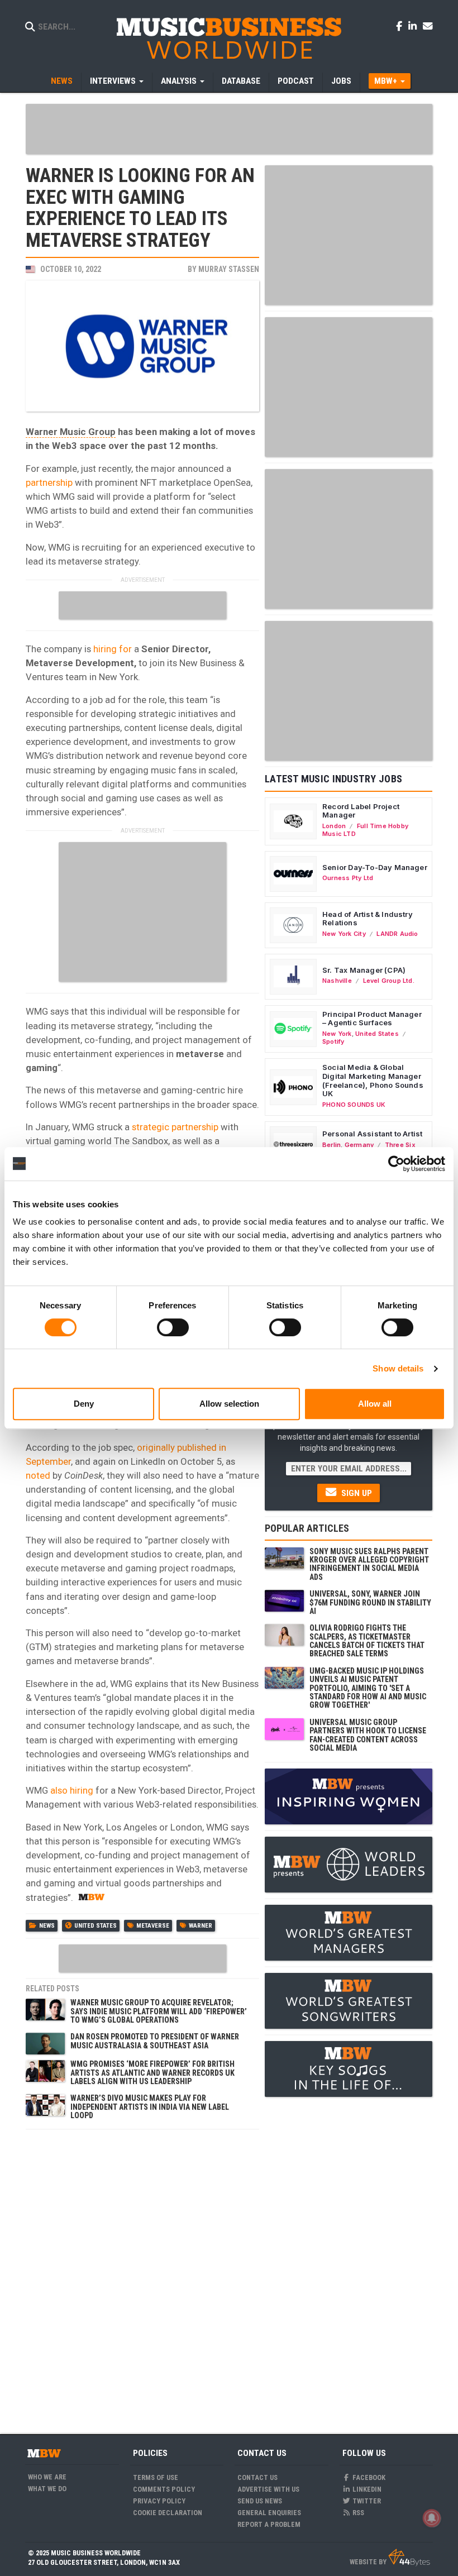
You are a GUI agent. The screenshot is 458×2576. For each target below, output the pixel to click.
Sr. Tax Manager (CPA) (364, 970)
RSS (357, 2513)
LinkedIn (366, 2489)
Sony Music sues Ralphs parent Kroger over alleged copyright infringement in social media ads (369, 1564)
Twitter (366, 2501)
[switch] (173, 1327)
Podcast (296, 81)
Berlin (331, 1145)
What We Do (47, 2489)
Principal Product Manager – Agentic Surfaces (372, 1019)
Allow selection (229, 1404)
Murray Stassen (229, 269)
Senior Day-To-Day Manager (375, 867)
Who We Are (47, 2477)
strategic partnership (175, 1127)
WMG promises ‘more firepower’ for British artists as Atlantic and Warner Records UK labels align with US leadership (152, 2073)
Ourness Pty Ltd (348, 878)
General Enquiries (269, 2513)
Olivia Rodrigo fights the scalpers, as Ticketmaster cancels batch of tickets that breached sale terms (367, 1641)
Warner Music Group (71, 432)
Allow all (375, 1404)
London (334, 826)
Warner (201, 1926)
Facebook (368, 2477)
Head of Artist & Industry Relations (368, 919)
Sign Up (356, 1493)
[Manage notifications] (432, 2518)
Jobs (341, 81)
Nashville (337, 981)
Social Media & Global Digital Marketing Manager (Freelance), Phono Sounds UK (373, 1080)
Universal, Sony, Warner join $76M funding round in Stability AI (370, 1602)
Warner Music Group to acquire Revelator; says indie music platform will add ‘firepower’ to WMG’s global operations (159, 2011)
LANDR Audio (397, 934)
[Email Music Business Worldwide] (428, 26)
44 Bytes (409, 2558)
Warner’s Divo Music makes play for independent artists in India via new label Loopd (150, 2107)
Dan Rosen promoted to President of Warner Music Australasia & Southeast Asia (155, 2041)
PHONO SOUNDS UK (354, 1105)
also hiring (71, 1790)
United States (96, 1926)
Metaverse (153, 1926)
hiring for (113, 649)
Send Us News (260, 2501)
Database (241, 81)
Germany (359, 1145)
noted (38, 1475)
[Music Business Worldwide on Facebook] (401, 26)
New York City (344, 934)
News (62, 81)
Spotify (333, 1041)
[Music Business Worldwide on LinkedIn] (414, 26)
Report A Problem (269, 2524)
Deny (84, 1404)
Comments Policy (164, 2489)
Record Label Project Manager (361, 811)
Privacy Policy (159, 2501)
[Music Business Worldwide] (229, 38)
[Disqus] (142, 2275)
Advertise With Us (268, 2489)
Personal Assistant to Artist (372, 1134)
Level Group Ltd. (389, 981)
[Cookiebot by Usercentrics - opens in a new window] (396, 1164)
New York (337, 1034)
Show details (398, 1368)
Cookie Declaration (168, 2513)
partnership (49, 482)
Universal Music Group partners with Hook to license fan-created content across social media (368, 1735)
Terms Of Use (156, 2477)
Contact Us (257, 2477)
